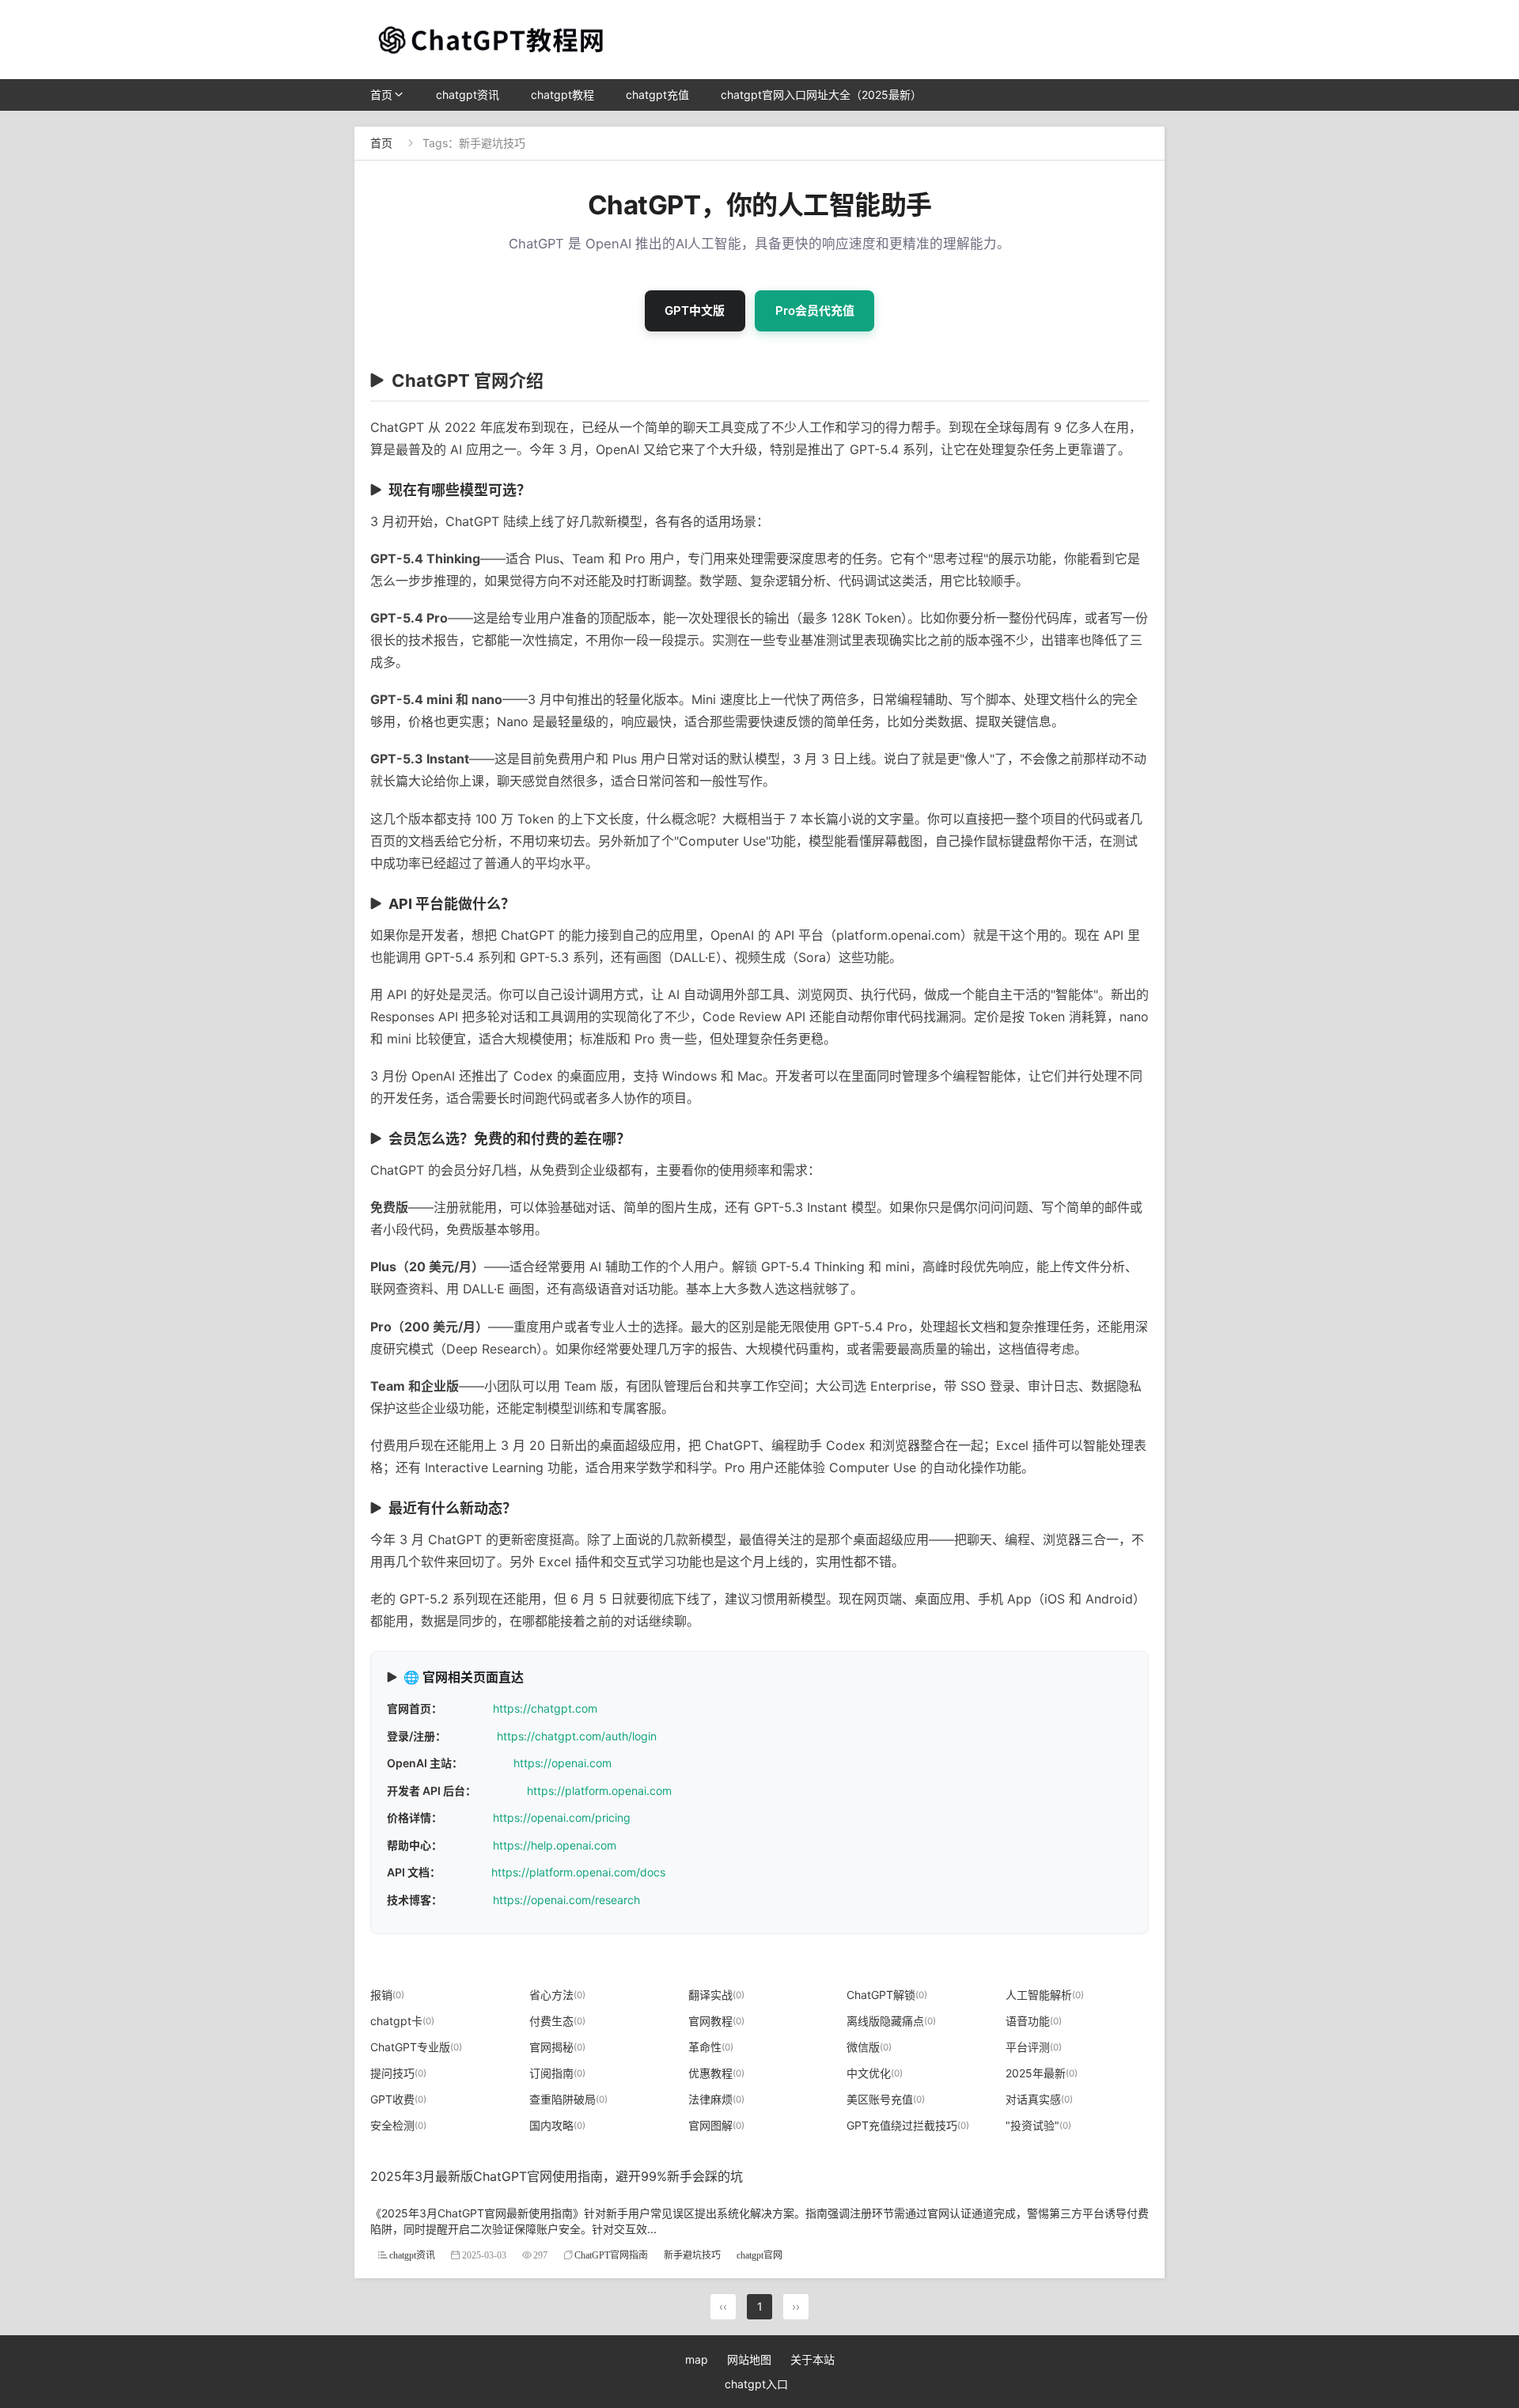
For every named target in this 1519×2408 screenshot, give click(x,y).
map (697, 2359)
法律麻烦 (716, 2099)
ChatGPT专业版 (416, 2047)
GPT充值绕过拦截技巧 (908, 2125)
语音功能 (1034, 2021)
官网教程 (716, 2021)
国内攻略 (557, 2125)
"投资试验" (1038, 2125)
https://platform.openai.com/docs (578, 1872)
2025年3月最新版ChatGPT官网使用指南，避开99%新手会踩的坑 (557, 2176)
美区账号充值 (886, 2099)
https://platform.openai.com (599, 1791)
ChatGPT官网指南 (611, 2255)
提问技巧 (398, 2073)
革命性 (711, 2047)
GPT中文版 (695, 310)
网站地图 (749, 2359)
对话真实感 (1039, 2099)
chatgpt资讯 (468, 95)
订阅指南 (557, 2073)
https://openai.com (563, 1763)
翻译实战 (716, 1995)
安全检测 (398, 2125)
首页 (381, 95)
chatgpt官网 (759, 2255)
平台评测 (1034, 2047)
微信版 (869, 2047)
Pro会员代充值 (815, 310)
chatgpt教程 (563, 95)
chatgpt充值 (657, 95)
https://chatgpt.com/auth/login (577, 1736)
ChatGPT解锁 (887, 1995)
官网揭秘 (557, 2047)
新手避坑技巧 (692, 2255)
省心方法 (557, 1995)
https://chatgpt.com (545, 1708)
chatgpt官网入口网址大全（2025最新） (821, 95)
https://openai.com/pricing (562, 1817)
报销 (387, 1995)
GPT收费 (398, 2099)
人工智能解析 (1045, 1995)
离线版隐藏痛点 (891, 2021)
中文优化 (875, 2073)
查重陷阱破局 (568, 2099)
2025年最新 (1042, 2073)
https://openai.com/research (566, 1900)
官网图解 (716, 2125)
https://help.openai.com (555, 1845)
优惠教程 (716, 2073)
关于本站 (813, 2359)
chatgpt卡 (402, 2021)
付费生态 (557, 2021)
